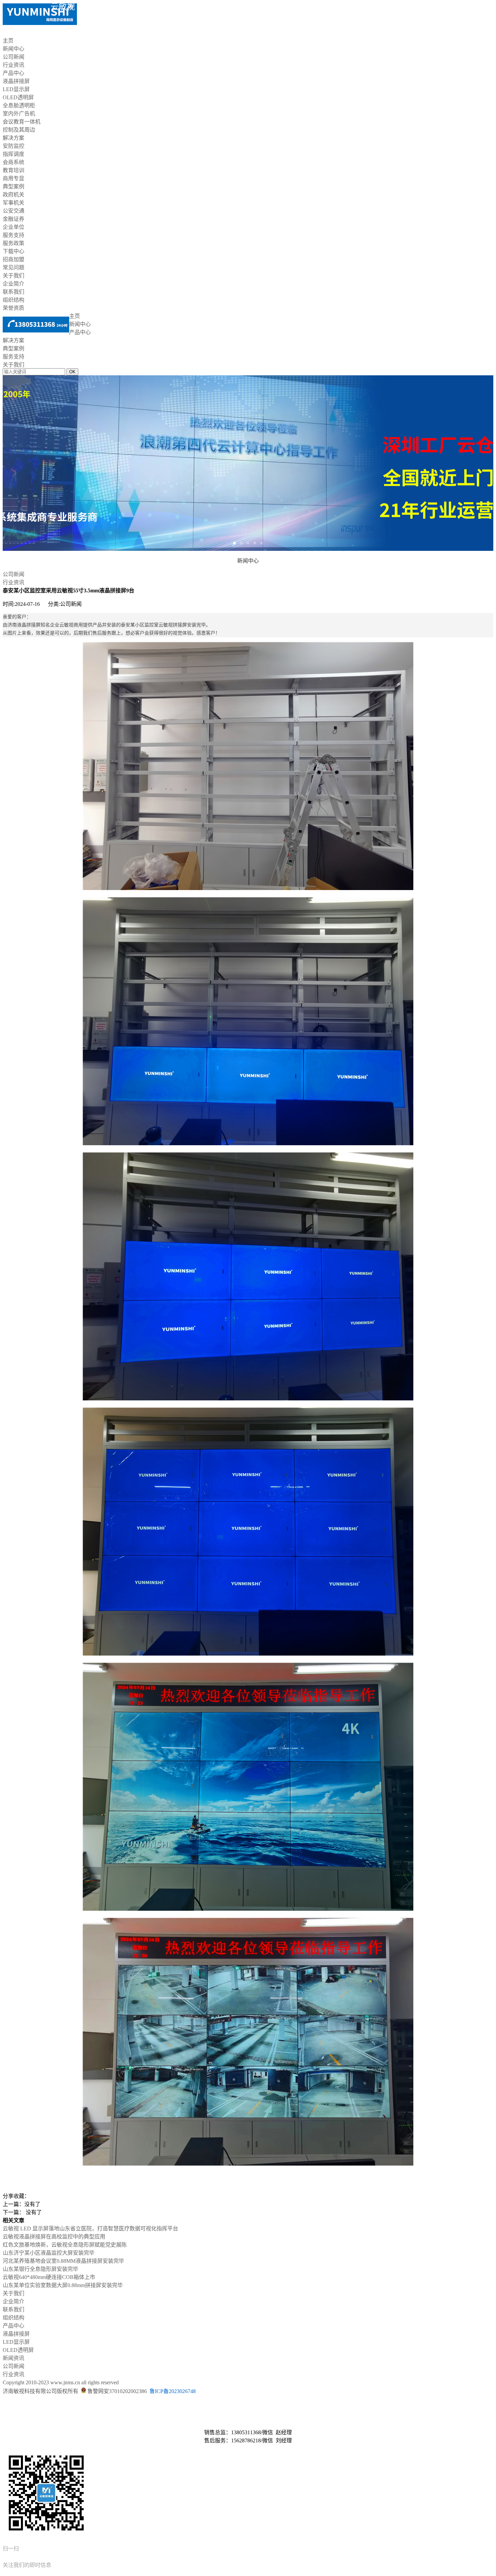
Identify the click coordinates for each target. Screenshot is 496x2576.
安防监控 (13, 146)
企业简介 (13, 284)
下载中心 (13, 251)
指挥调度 (13, 154)
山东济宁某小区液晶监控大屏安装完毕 (49, 2253)
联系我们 (13, 292)
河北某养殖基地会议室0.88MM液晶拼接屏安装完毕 (63, 2261)
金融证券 (13, 219)
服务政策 (13, 243)
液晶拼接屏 (16, 81)
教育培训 (13, 170)
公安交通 (13, 211)
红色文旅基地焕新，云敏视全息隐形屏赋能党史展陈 (65, 2245)
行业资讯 (13, 65)
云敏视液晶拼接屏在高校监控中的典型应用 (54, 2237)
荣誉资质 (13, 308)
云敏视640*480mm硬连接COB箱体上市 (49, 2277)
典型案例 (13, 186)
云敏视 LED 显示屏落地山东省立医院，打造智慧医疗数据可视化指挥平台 (90, 2229)
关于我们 (13, 276)
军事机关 (13, 203)
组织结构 (13, 300)
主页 (8, 41)
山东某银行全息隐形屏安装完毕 (40, 2269)
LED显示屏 (16, 89)
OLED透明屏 (18, 97)
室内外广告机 (19, 114)
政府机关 (13, 195)
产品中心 (13, 73)
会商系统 (13, 162)
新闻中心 (13, 49)
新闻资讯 (13, 2358)
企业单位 (13, 227)
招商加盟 (13, 259)
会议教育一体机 (22, 122)
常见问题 (13, 267)
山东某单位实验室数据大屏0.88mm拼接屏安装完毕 (63, 2285)
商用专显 (13, 178)
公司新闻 (13, 57)
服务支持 (13, 235)
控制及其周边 (19, 130)
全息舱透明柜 (19, 105)
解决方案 (13, 138)
